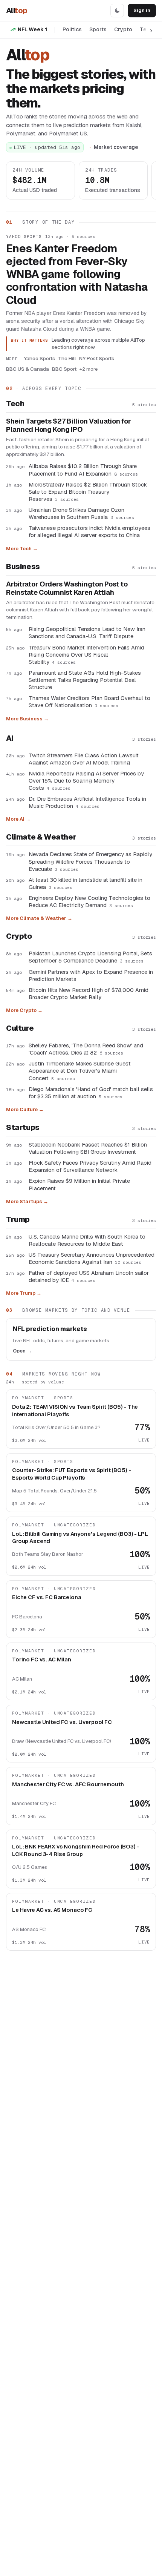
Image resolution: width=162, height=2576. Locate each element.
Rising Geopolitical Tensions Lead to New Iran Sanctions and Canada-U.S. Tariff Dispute (87, 632)
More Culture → (25, 1109)
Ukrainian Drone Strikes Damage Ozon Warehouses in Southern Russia (81, 513)
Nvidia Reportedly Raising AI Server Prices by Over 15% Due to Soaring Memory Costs (86, 781)
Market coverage (116, 147)
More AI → (18, 819)
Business (23, 566)
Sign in (142, 10)
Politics (72, 29)
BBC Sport (64, 369)
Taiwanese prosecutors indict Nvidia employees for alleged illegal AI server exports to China (89, 531)
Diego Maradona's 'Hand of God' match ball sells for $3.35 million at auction (91, 1093)
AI (10, 738)
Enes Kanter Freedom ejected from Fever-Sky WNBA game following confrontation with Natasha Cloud (77, 274)
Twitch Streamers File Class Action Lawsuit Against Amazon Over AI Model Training (84, 759)
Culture (20, 1028)
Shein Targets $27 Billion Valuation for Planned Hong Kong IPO (68, 426)
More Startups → (27, 1201)
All (17, 11)
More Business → (27, 719)
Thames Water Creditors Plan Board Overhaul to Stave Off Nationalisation (89, 702)
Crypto (123, 29)
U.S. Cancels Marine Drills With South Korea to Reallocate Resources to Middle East (87, 1240)
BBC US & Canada (28, 369)
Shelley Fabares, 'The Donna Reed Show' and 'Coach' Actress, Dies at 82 (86, 1049)
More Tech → (22, 549)
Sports (98, 29)
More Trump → (24, 1293)
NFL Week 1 (32, 29)
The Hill (67, 358)
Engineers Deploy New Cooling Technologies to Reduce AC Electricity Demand (89, 901)
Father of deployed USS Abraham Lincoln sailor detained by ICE (89, 1276)
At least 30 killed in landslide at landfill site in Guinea (86, 883)
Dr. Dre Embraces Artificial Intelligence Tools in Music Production (87, 802)
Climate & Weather (41, 837)
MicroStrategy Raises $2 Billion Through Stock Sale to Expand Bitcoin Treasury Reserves (88, 492)
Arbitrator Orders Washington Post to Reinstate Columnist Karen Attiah (67, 589)
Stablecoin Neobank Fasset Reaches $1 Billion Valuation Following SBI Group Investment (88, 1148)
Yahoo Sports (24, 236)
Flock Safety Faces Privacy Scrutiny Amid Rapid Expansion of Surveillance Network (90, 1166)
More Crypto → (24, 1010)
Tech (15, 404)
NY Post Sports (97, 358)
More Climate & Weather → (39, 918)
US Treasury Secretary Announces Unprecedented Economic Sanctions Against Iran (92, 1258)
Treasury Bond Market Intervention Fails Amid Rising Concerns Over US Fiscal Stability (86, 655)
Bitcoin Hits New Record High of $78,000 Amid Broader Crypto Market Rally (89, 993)
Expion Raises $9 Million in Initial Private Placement (79, 1184)
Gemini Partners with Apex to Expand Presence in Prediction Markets (91, 975)
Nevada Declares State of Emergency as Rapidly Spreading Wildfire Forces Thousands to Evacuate (90, 861)
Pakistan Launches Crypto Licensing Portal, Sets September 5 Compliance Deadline (90, 957)
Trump (18, 1219)
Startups (23, 1127)
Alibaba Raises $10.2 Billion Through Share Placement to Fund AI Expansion (83, 470)
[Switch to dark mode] (117, 11)
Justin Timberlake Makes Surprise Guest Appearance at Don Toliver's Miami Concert (80, 1071)
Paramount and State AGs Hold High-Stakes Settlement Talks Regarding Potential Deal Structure (85, 680)
